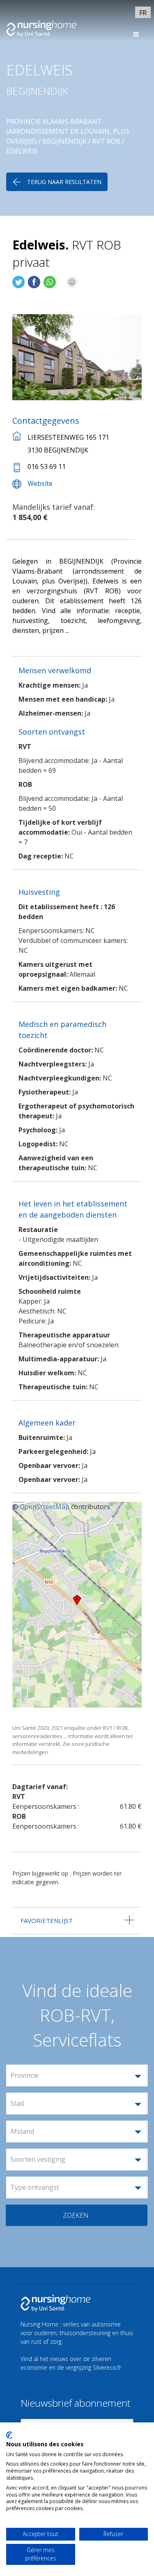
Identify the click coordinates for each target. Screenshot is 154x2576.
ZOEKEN (76, 2215)
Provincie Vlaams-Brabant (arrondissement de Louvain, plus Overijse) (68, 131)
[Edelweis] (18, 279)
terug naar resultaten (64, 182)
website (40, 483)
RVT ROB (106, 141)
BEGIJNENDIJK (64, 141)
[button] (77, 2075)
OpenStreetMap (45, 1507)
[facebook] (34, 279)
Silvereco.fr (107, 2367)
